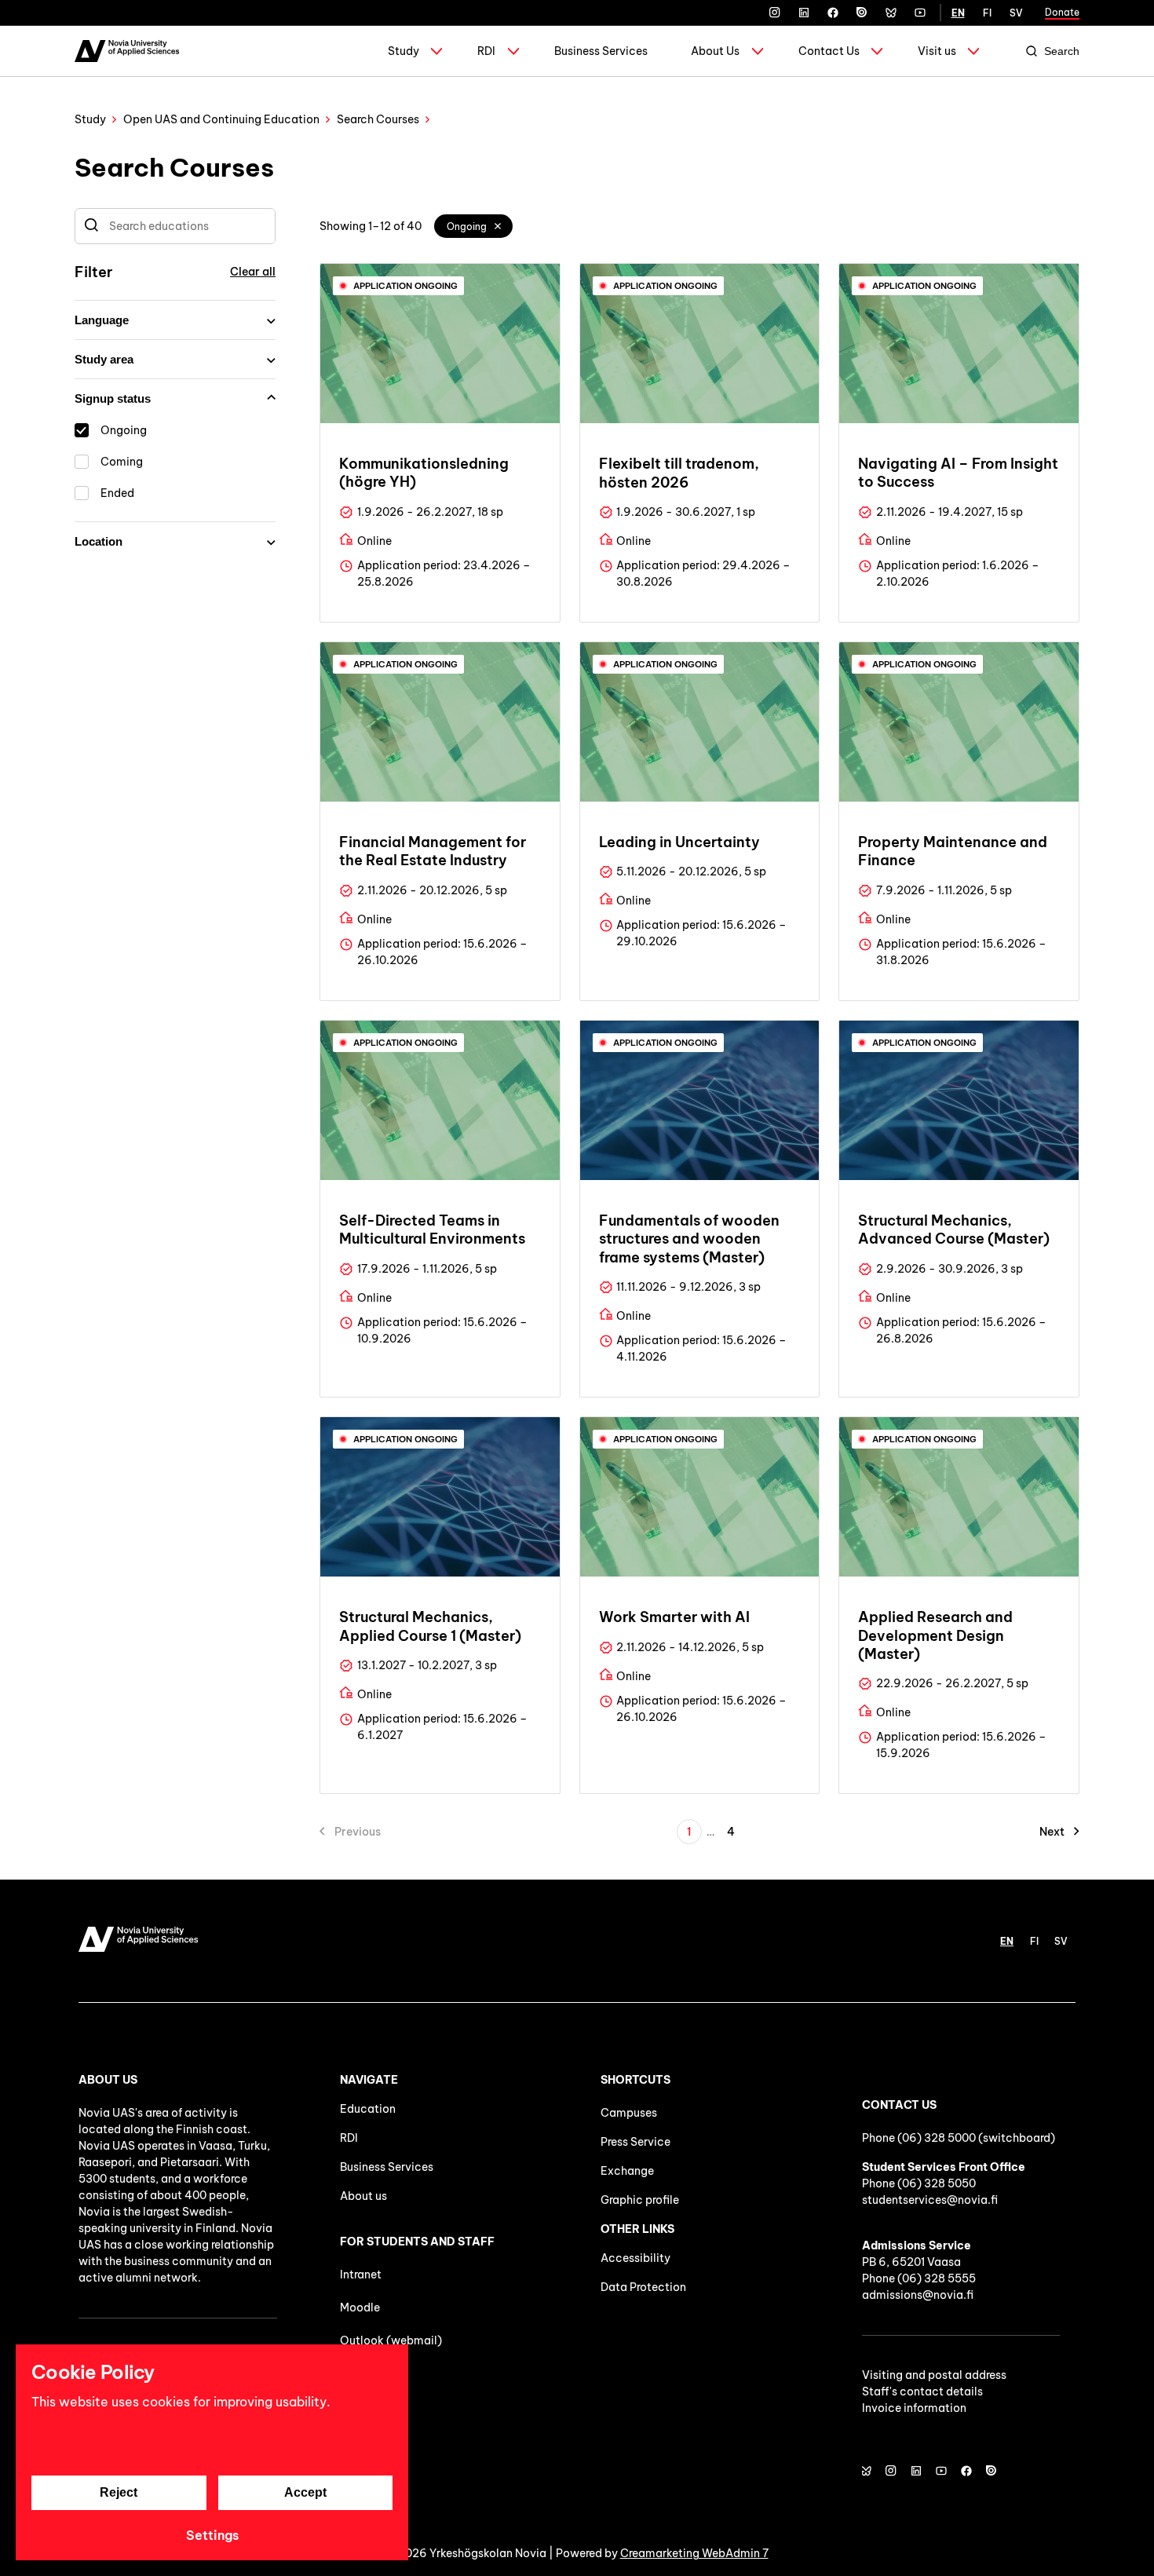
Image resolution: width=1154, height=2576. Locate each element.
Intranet (361, 2275)
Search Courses (378, 119)
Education (368, 2109)
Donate (1062, 12)
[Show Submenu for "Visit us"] (973, 51)
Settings (212, 2535)
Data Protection (643, 2287)
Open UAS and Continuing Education (221, 119)
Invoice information (914, 2408)
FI (987, 13)
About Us (715, 51)
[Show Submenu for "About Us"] (758, 51)
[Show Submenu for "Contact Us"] (877, 51)
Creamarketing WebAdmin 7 (694, 2553)
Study (404, 51)
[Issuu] (862, 13)
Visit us (937, 51)
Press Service (635, 2142)
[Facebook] (833, 13)
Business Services (601, 51)
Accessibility (635, 2258)
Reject (119, 2492)
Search (1062, 51)
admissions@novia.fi (918, 2295)
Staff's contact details (922, 2391)
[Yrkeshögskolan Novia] (127, 51)
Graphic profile (640, 2200)
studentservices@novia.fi (930, 2200)
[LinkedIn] (804, 13)
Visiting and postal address (934, 2375)
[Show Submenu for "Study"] (436, 51)
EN (958, 13)
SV (1016, 13)
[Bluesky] (891, 13)
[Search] (91, 226)
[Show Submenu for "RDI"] (513, 51)
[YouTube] (920, 13)
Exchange (627, 2171)
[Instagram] (775, 13)
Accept (305, 2492)
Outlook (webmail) (391, 2340)
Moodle (360, 2307)
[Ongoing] (498, 226)
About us (363, 2196)
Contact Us (829, 51)
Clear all (253, 272)
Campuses (629, 2113)
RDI (486, 51)
